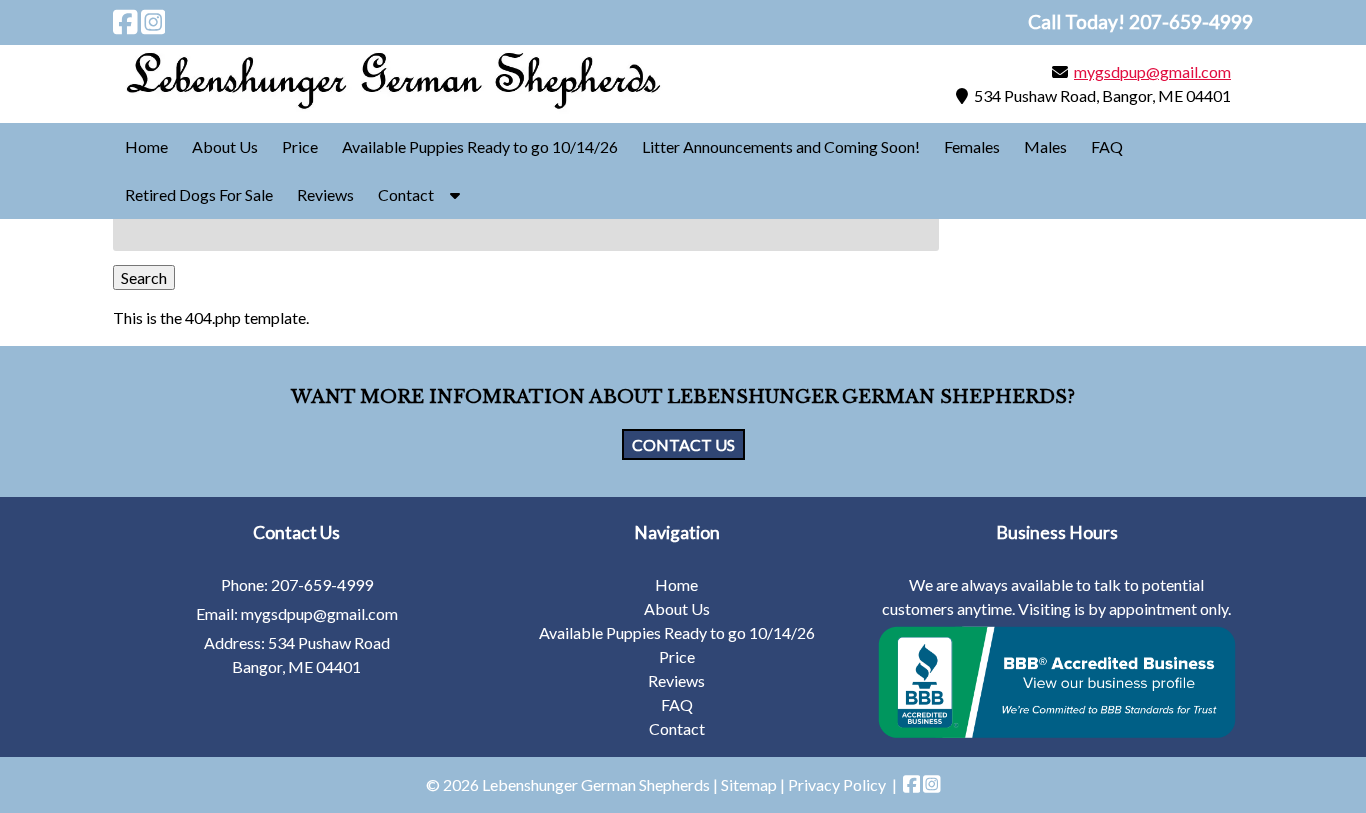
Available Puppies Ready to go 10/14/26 (480, 146)
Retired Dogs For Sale (199, 194)
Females (972, 146)
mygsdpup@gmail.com (1152, 71)
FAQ (1107, 146)
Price (300, 146)
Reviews (325, 194)
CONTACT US (683, 444)
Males (1045, 146)
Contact (406, 194)
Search (144, 277)
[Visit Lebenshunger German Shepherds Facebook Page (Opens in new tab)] (125, 22)
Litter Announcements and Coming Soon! (781, 146)
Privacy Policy (837, 784)
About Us (225, 146)
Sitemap (749, 784)
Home (146, 146)
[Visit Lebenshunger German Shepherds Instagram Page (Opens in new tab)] (153, 22)
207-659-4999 (322, 584)
